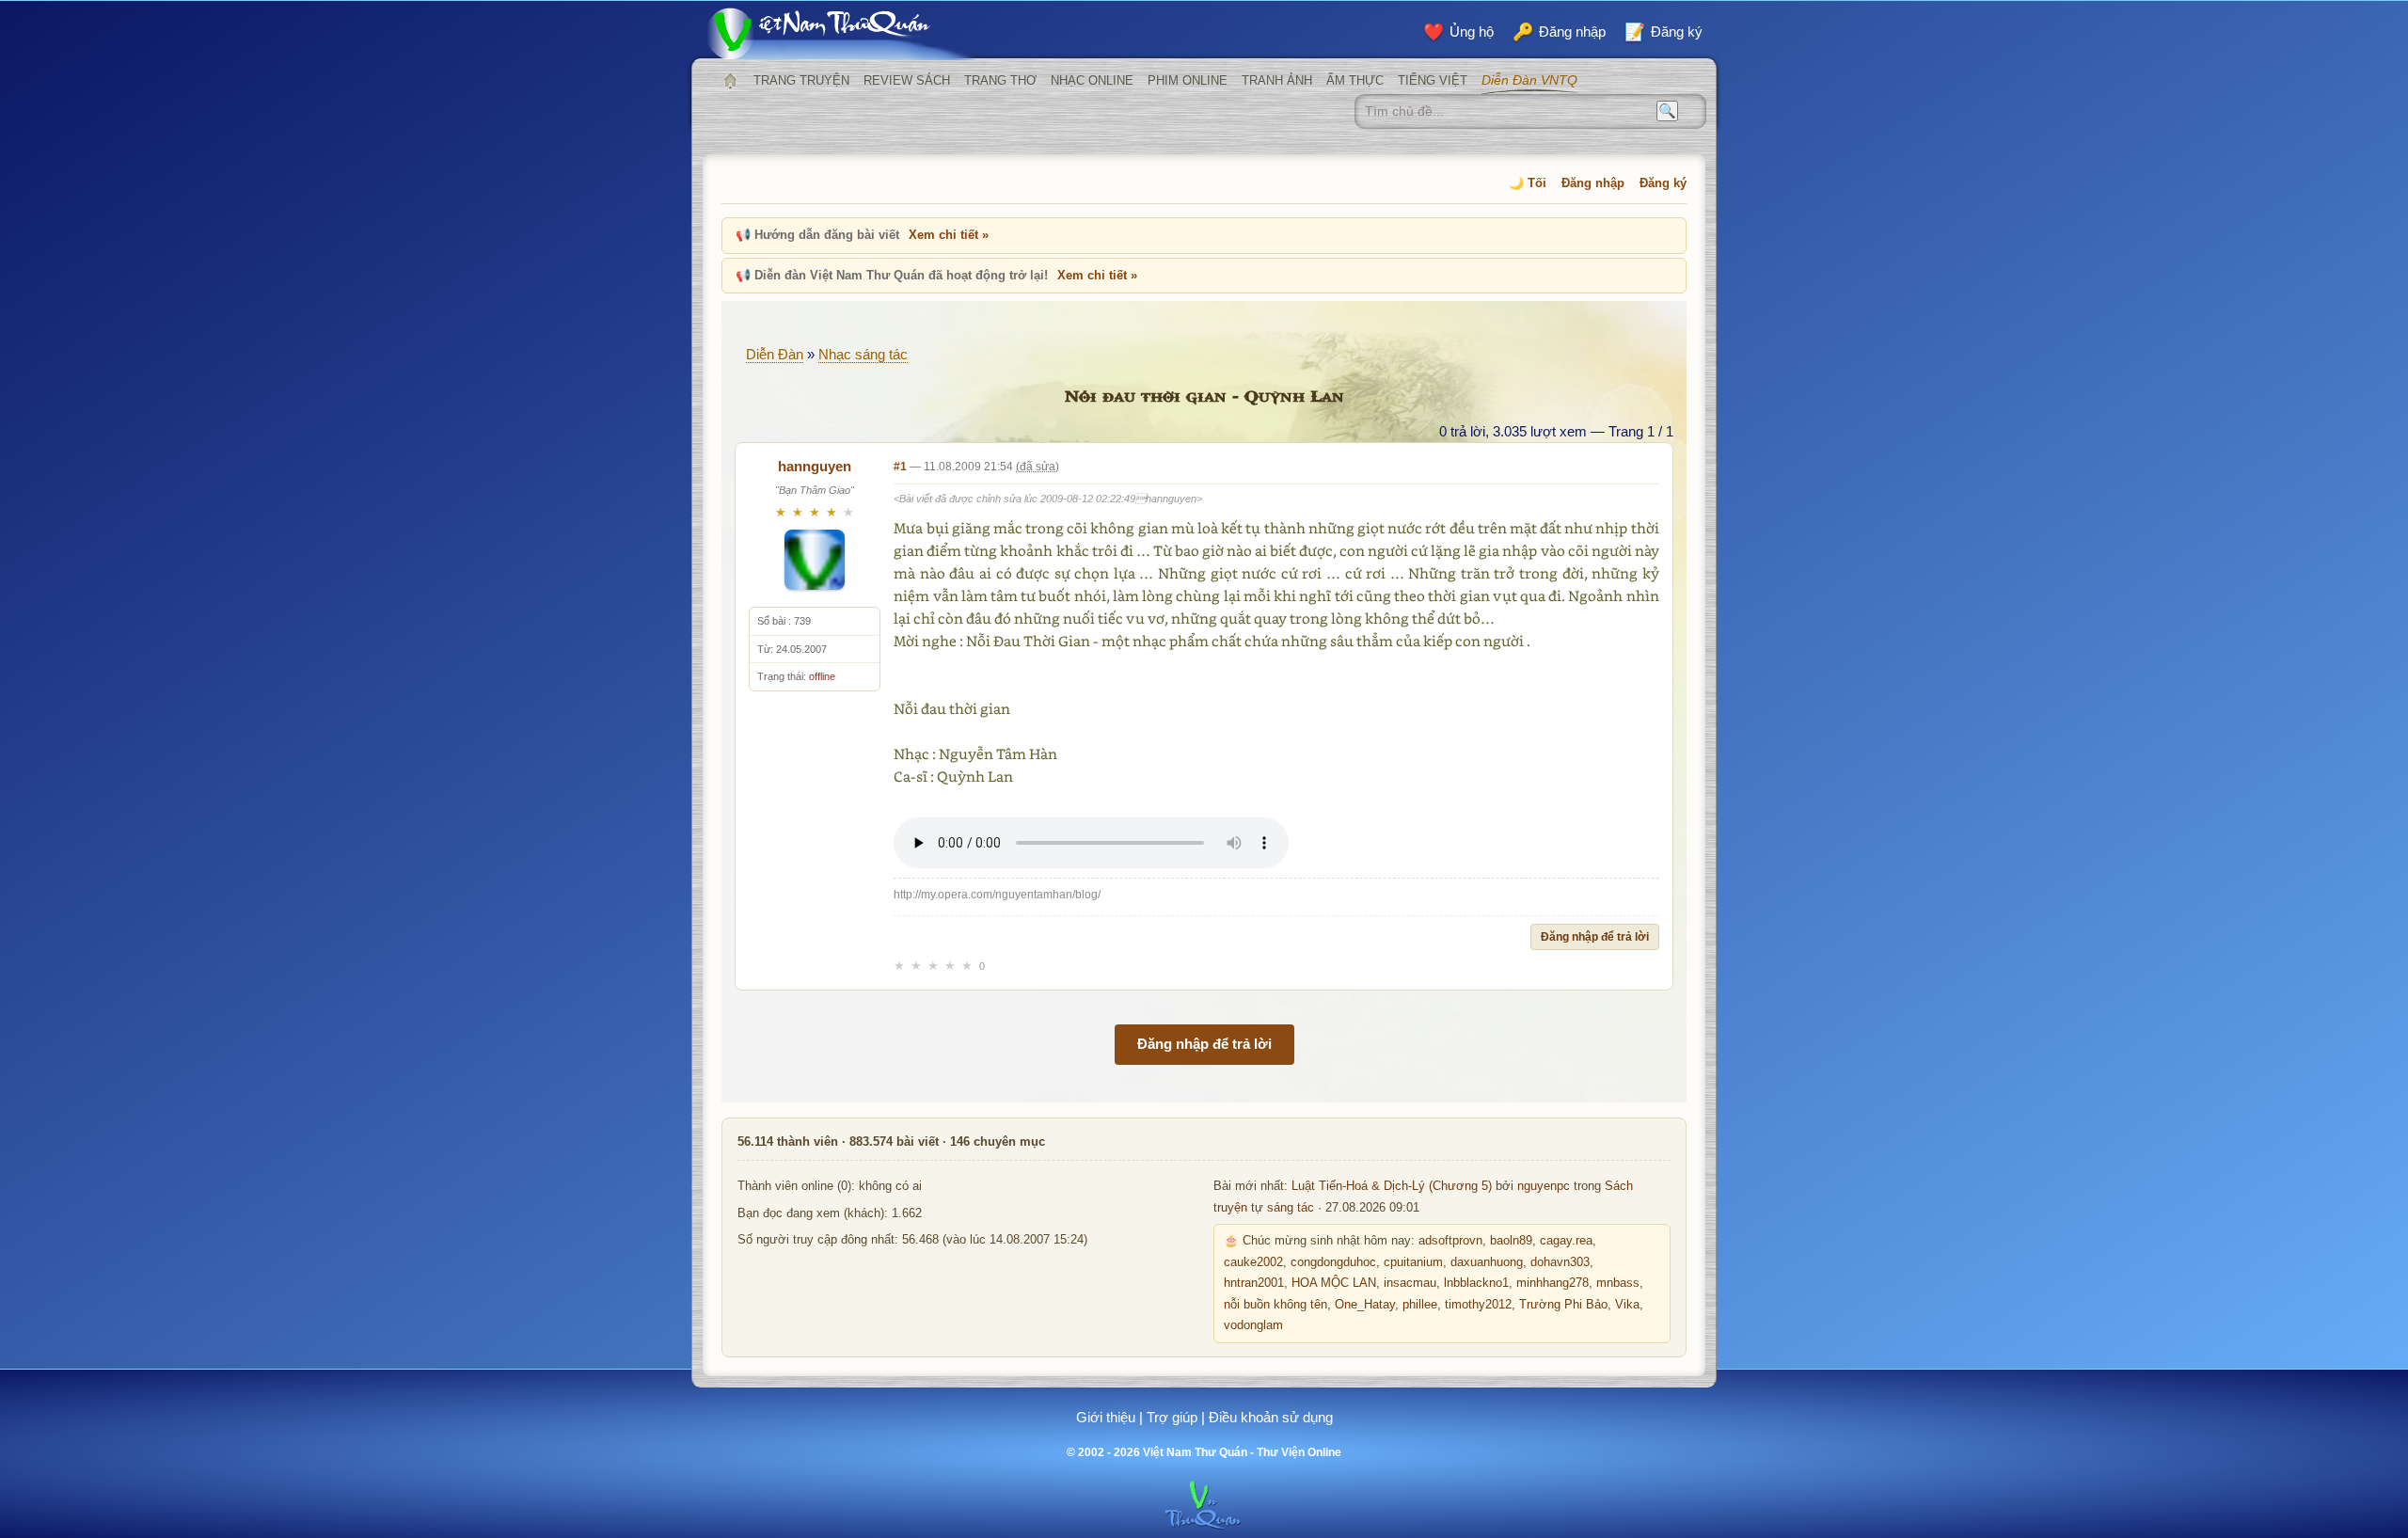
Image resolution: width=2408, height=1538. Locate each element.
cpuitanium (1413, 1262)
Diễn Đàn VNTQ (1529, 80)
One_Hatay (1365, 1305)
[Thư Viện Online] (842, 33)
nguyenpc (1544, 1186)
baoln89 (1511, 1241)
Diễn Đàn (775, 354)
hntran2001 (1254, 1283)
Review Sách (907, 80)
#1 (900, 467)
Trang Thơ (1000, 80)
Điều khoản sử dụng (1271, 1417)
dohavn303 (1560, 1262)
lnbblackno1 (1476, 1283)
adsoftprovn (1450, 1241)
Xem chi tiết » (949, 235)
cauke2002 (1253, 1262)
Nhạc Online (1092, 80)
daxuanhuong (1487, 1262)
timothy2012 (1478, 1305)
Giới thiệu (1106, 1417)
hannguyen (815, 466)
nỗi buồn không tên (1275, 1305)
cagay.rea (1566, 1241)
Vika (1627, 1305)
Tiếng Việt (1433, 80)
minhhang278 (1553, 1283)
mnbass (1618, 1283)
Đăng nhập (1593, 183)
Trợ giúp (1172, 1417)
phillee (1420, 1305)
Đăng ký (1663, 183)
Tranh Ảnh (1277, 80)
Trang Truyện (801, 80)
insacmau (1410, 1283)
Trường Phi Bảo (1563, 1305)
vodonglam (1253, 1325)
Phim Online (1188, 80)
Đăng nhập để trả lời (1595, 937)
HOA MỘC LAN (1334, 1283)
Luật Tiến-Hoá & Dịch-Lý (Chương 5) (1392, 1186)
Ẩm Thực (1355, 80)
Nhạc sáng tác (863, 354)
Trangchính (730, 81)
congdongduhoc (1333, 1262)
